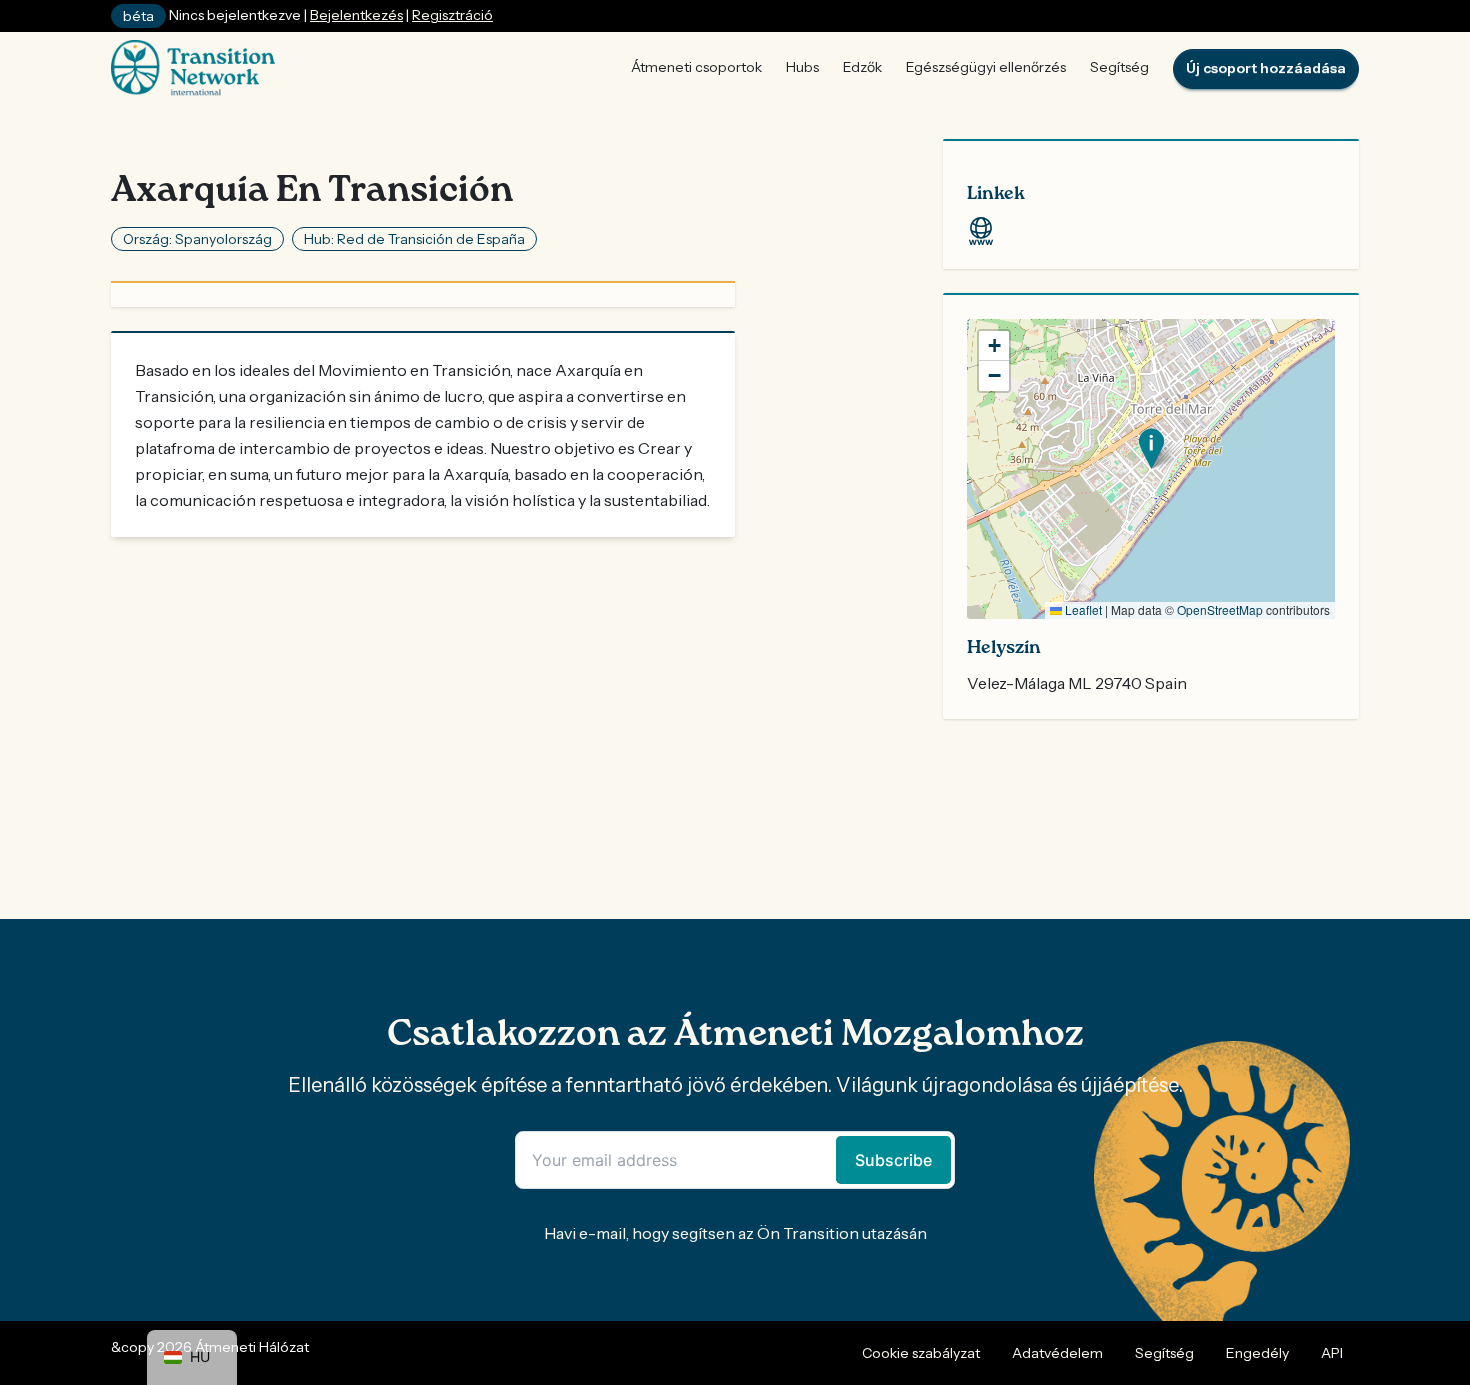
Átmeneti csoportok (696, 67)
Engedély (1257, 1353)
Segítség (1119, 67)
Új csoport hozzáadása (1266, 68)
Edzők (862, 67)
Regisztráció (452, 15)
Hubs (802, 67)
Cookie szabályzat (921, 1353)
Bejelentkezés (356, 15)
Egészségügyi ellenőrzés (986, 67)
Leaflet (1082, 609)
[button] (1151, 448)
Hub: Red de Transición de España (414, 239)
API (1332, 1353)
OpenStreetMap (1220, 609)
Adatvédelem (1057, 1353)
